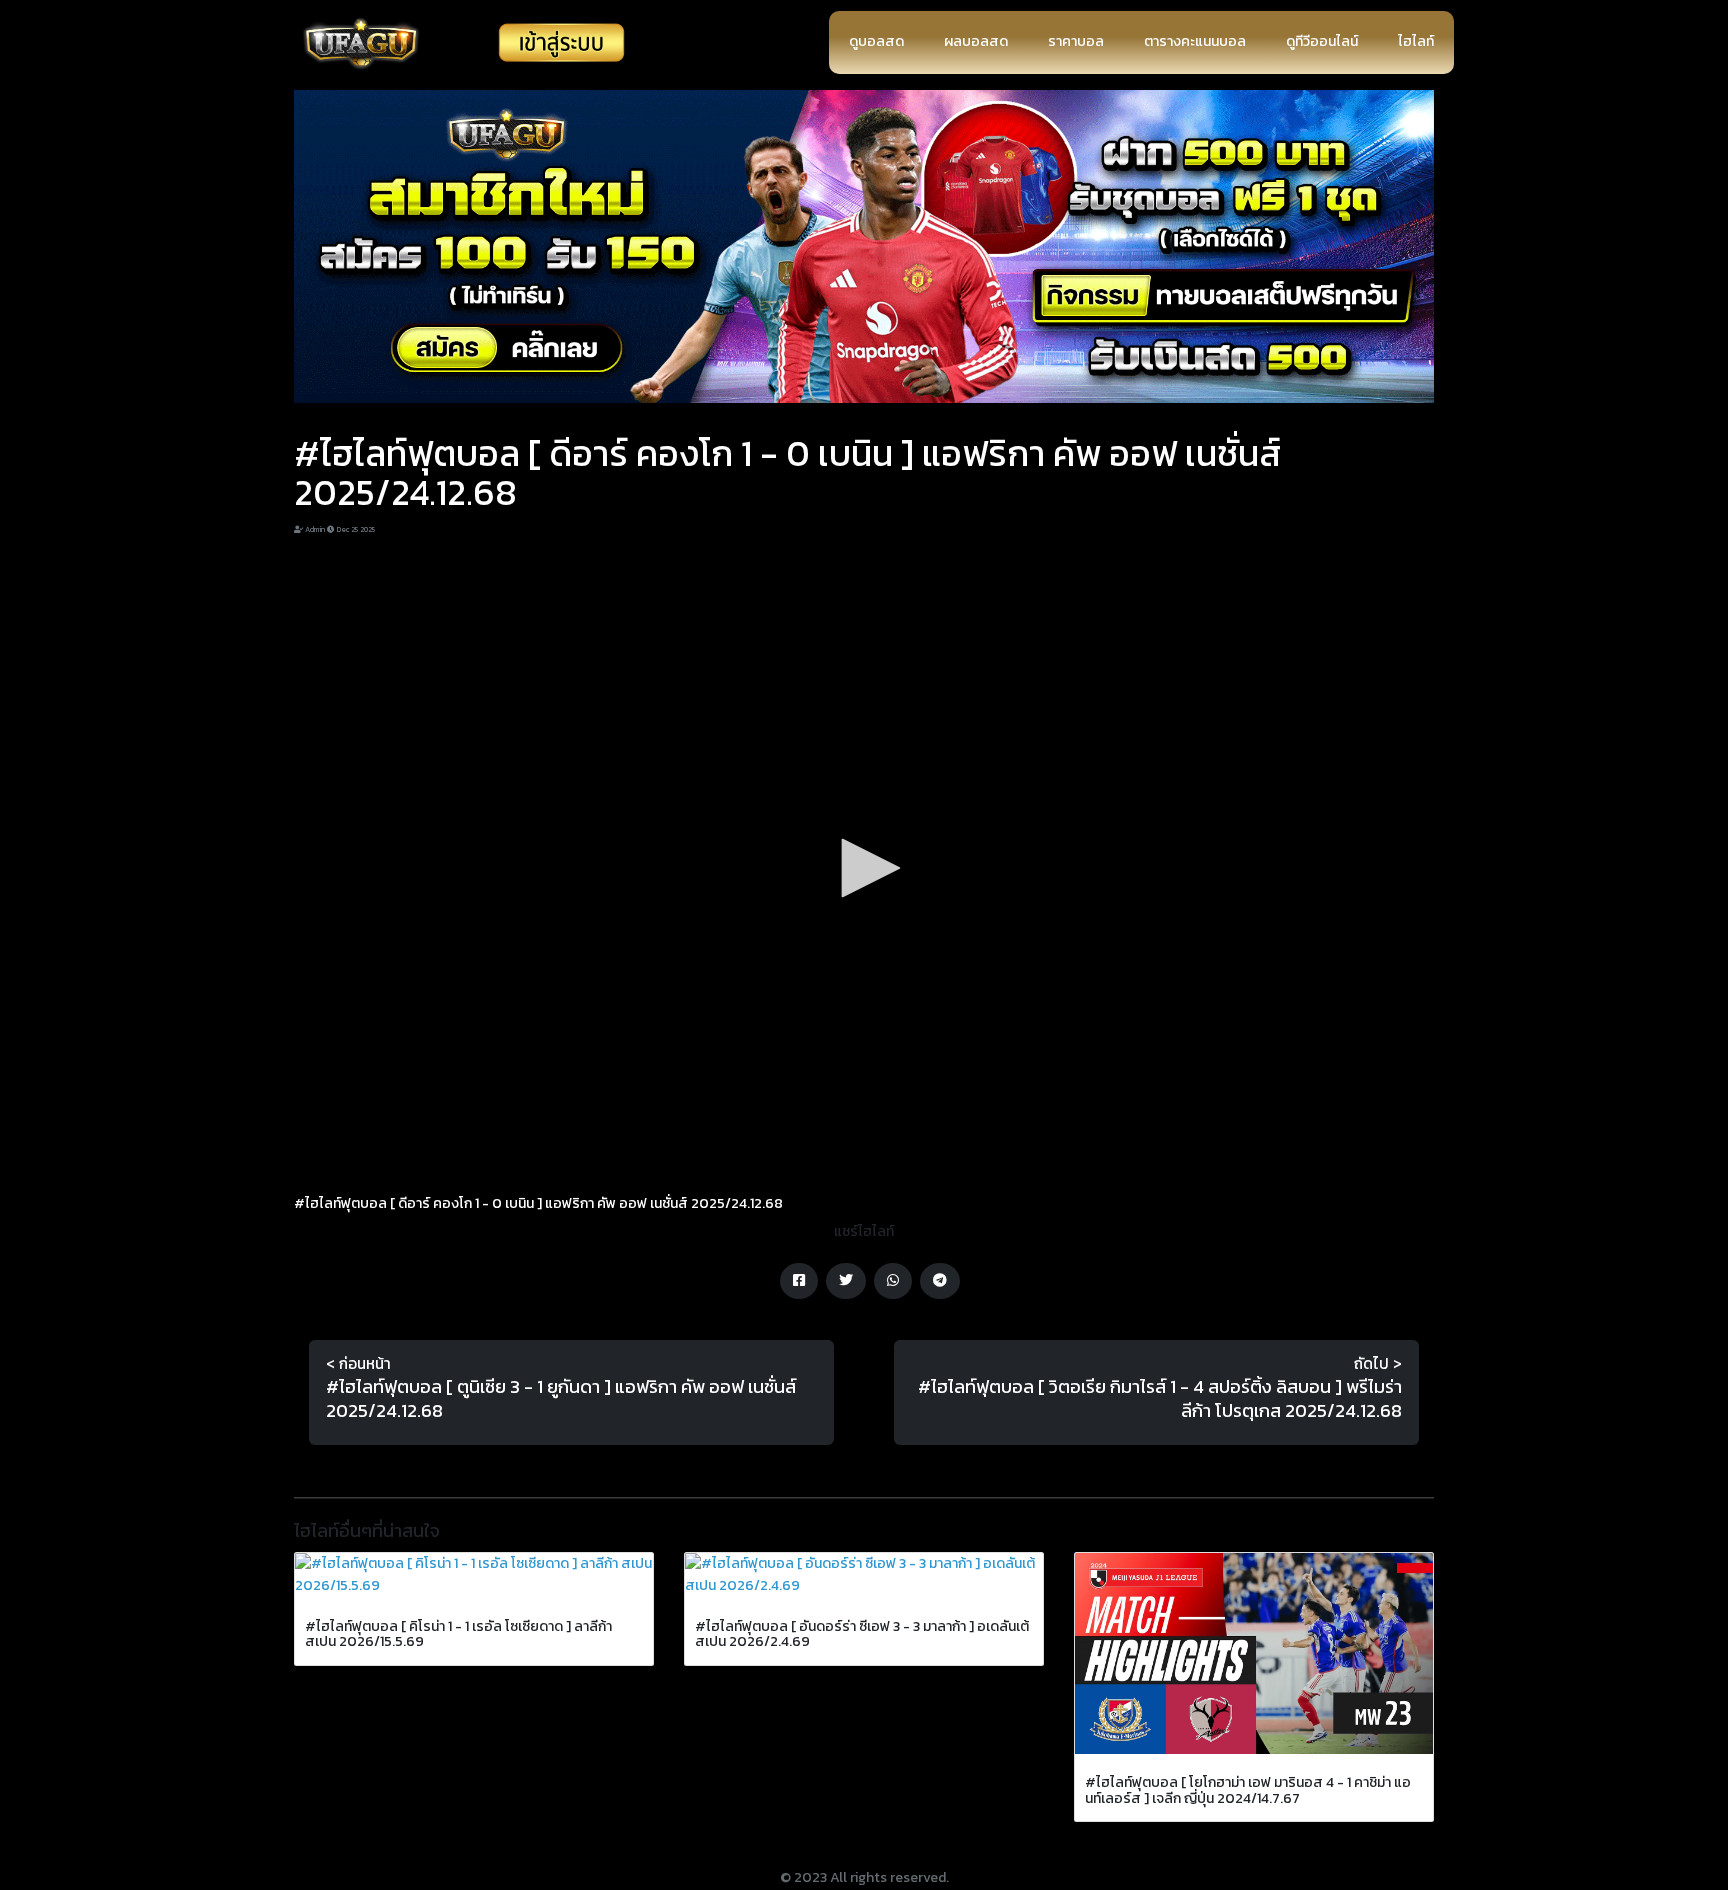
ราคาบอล (1076, 41)
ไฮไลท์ (1416, 41)
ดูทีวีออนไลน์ (1322, 41)
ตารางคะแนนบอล (1195, 41)
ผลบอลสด (976, 41)
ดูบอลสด (876, 41)
